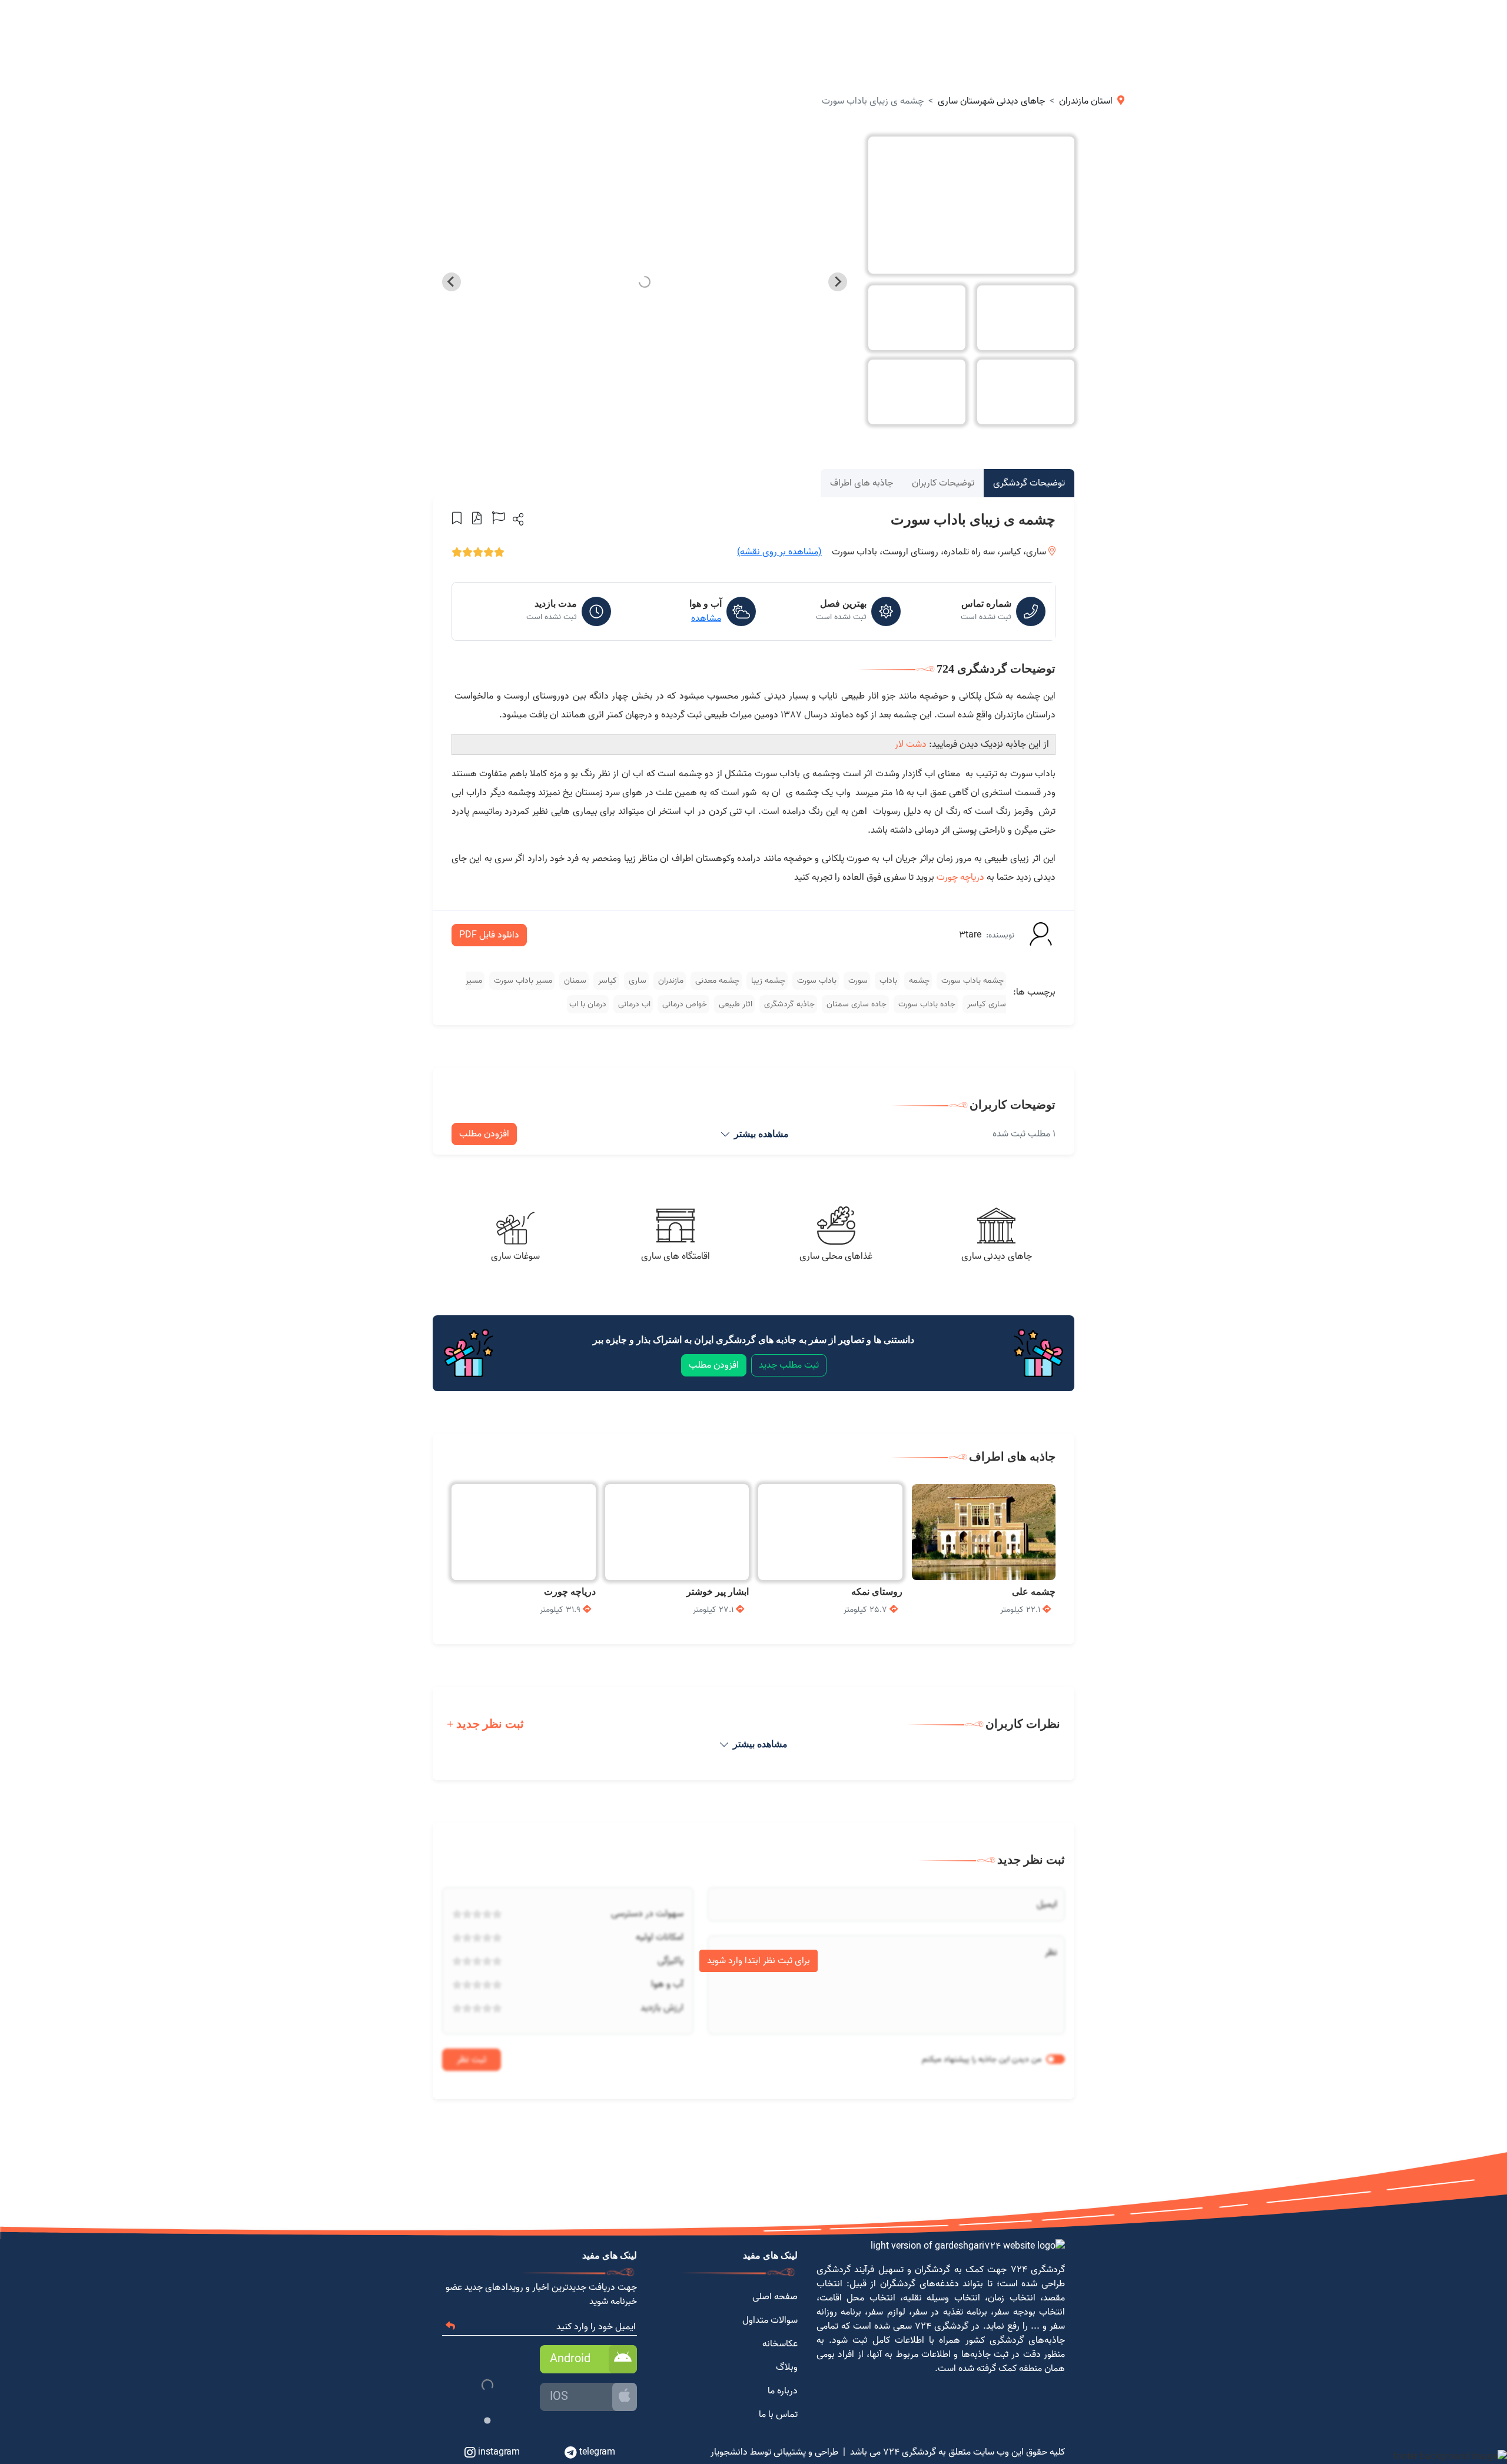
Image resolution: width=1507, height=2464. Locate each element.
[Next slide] (452, 282)
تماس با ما (778, 2415)
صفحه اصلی (775, 2297)
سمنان (574, 981)
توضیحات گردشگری (1029, 483)
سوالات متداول (770, 2320)
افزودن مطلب (484, 1134)
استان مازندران (1086, 101)
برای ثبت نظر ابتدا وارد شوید (759, 1961)
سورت (857, 981)
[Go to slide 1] (487, 2421)
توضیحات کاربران (943, 483)
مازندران (670, 981)
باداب (887, 981)
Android (570, 2359)
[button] (517, 519)
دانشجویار (729, 2452)
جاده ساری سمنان (855, 1004)
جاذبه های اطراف (862, 483)
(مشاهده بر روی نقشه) (779, 552)
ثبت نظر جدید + (485, 1724)
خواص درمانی (683, 1004)
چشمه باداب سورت (971, 981)
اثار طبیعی (734, 1004)
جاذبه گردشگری (788, 1004)
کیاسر (606, 981)
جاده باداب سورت (926, 1004)
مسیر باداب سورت (522, 981)
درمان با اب (588, 1004)
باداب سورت (816, 981)
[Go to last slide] (838, 282)
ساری (636, 981)
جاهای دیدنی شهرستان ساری (991, 101)
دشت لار (911, 744)
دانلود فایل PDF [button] (489, 935)
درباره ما (783, 2391)
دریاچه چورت (960, 877)
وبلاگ (787, 2367)
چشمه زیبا (767, 981)
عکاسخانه (780, 2344)
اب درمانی (633, 1004)
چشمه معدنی (716, 981)
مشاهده (706, 619)
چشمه (918, 981)
